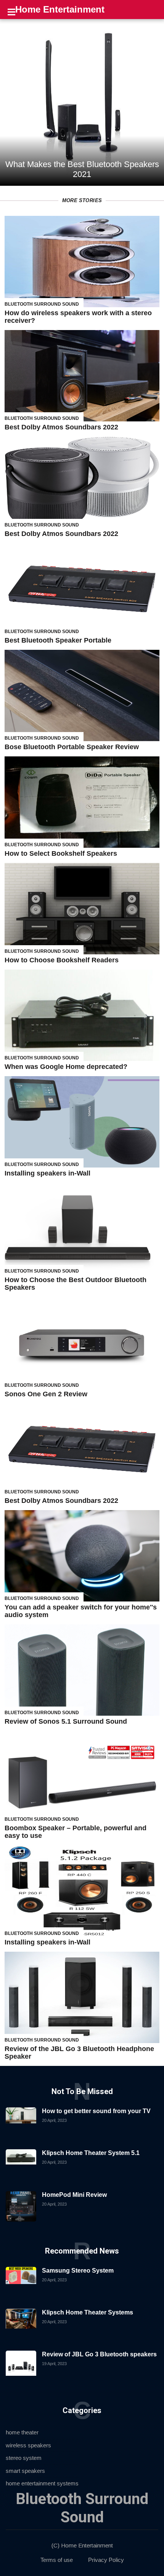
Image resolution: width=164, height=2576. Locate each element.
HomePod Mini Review (74, 2195)
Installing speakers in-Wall (47, 1173)
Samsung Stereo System (78, 2271)
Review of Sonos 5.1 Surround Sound (66, 1721)
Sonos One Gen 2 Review (46, 1394)
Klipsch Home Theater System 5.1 (91, 2153)
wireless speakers (28, 2445)
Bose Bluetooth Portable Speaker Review (72, 747)
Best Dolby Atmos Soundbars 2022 (61, 427)
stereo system (24, 2458)
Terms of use (57, 2560)
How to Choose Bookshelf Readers (62, 960)
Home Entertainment (60, 9)
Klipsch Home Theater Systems (88, 2312)
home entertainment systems (42, 2483)
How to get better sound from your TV (96, 2111)
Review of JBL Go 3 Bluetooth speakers (99, 2354)
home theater (22, 2432)
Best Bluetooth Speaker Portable (58, 640)
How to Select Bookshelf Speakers (61, 853)
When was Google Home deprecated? (66, 1067)
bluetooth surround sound (42, 304)
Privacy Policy (106, 2560)
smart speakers (25, 2471)
